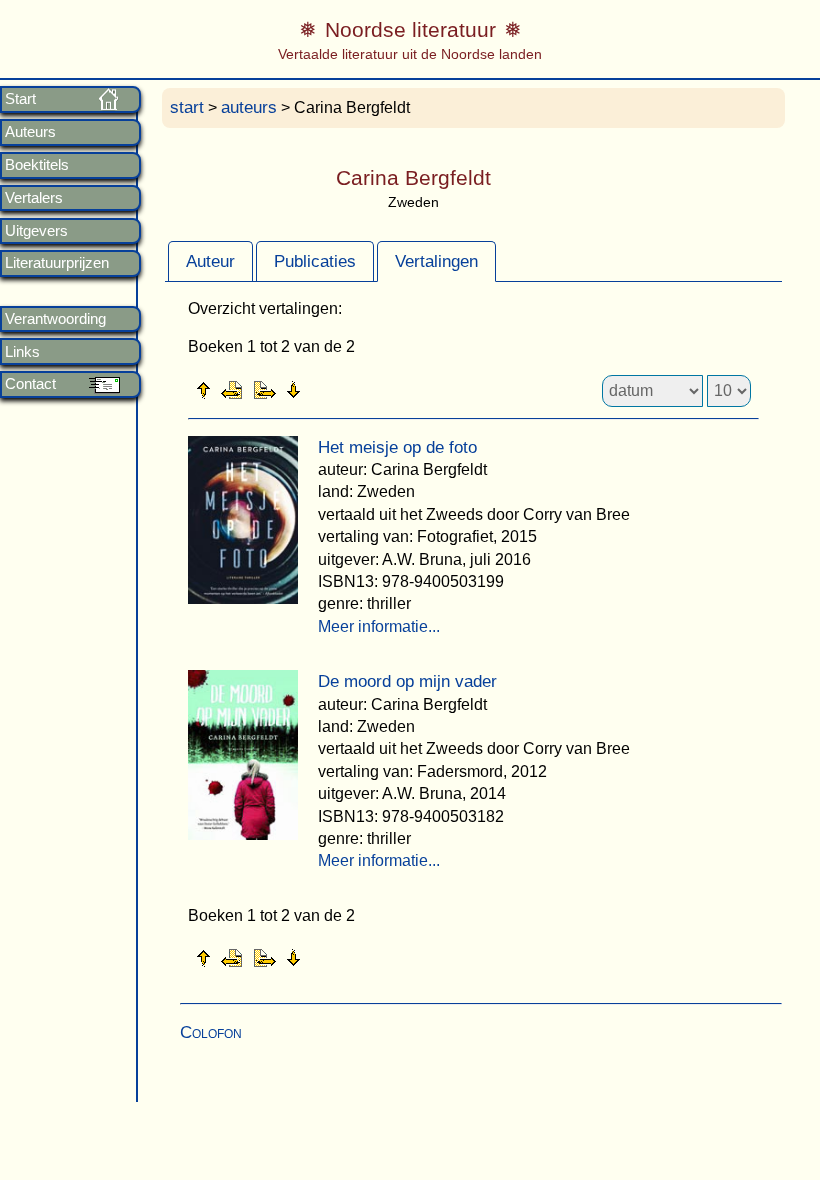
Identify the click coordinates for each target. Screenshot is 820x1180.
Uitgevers (36, 231)
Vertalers (34, 198)
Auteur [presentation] (210, 261)
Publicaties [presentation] (315, 261)
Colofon (211, 1032)
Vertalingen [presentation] (436, 261)
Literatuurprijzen (57, 263)
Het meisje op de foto (397, 447)
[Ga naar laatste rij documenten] (343, 389)
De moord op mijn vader (407, 681)
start (187, 107)
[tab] (210, 261)
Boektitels (37, 165)
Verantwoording (55, 319)
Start (20, 99)
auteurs (249, 107)
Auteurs (30, 132)
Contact (30, 384)
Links (22, 352)
